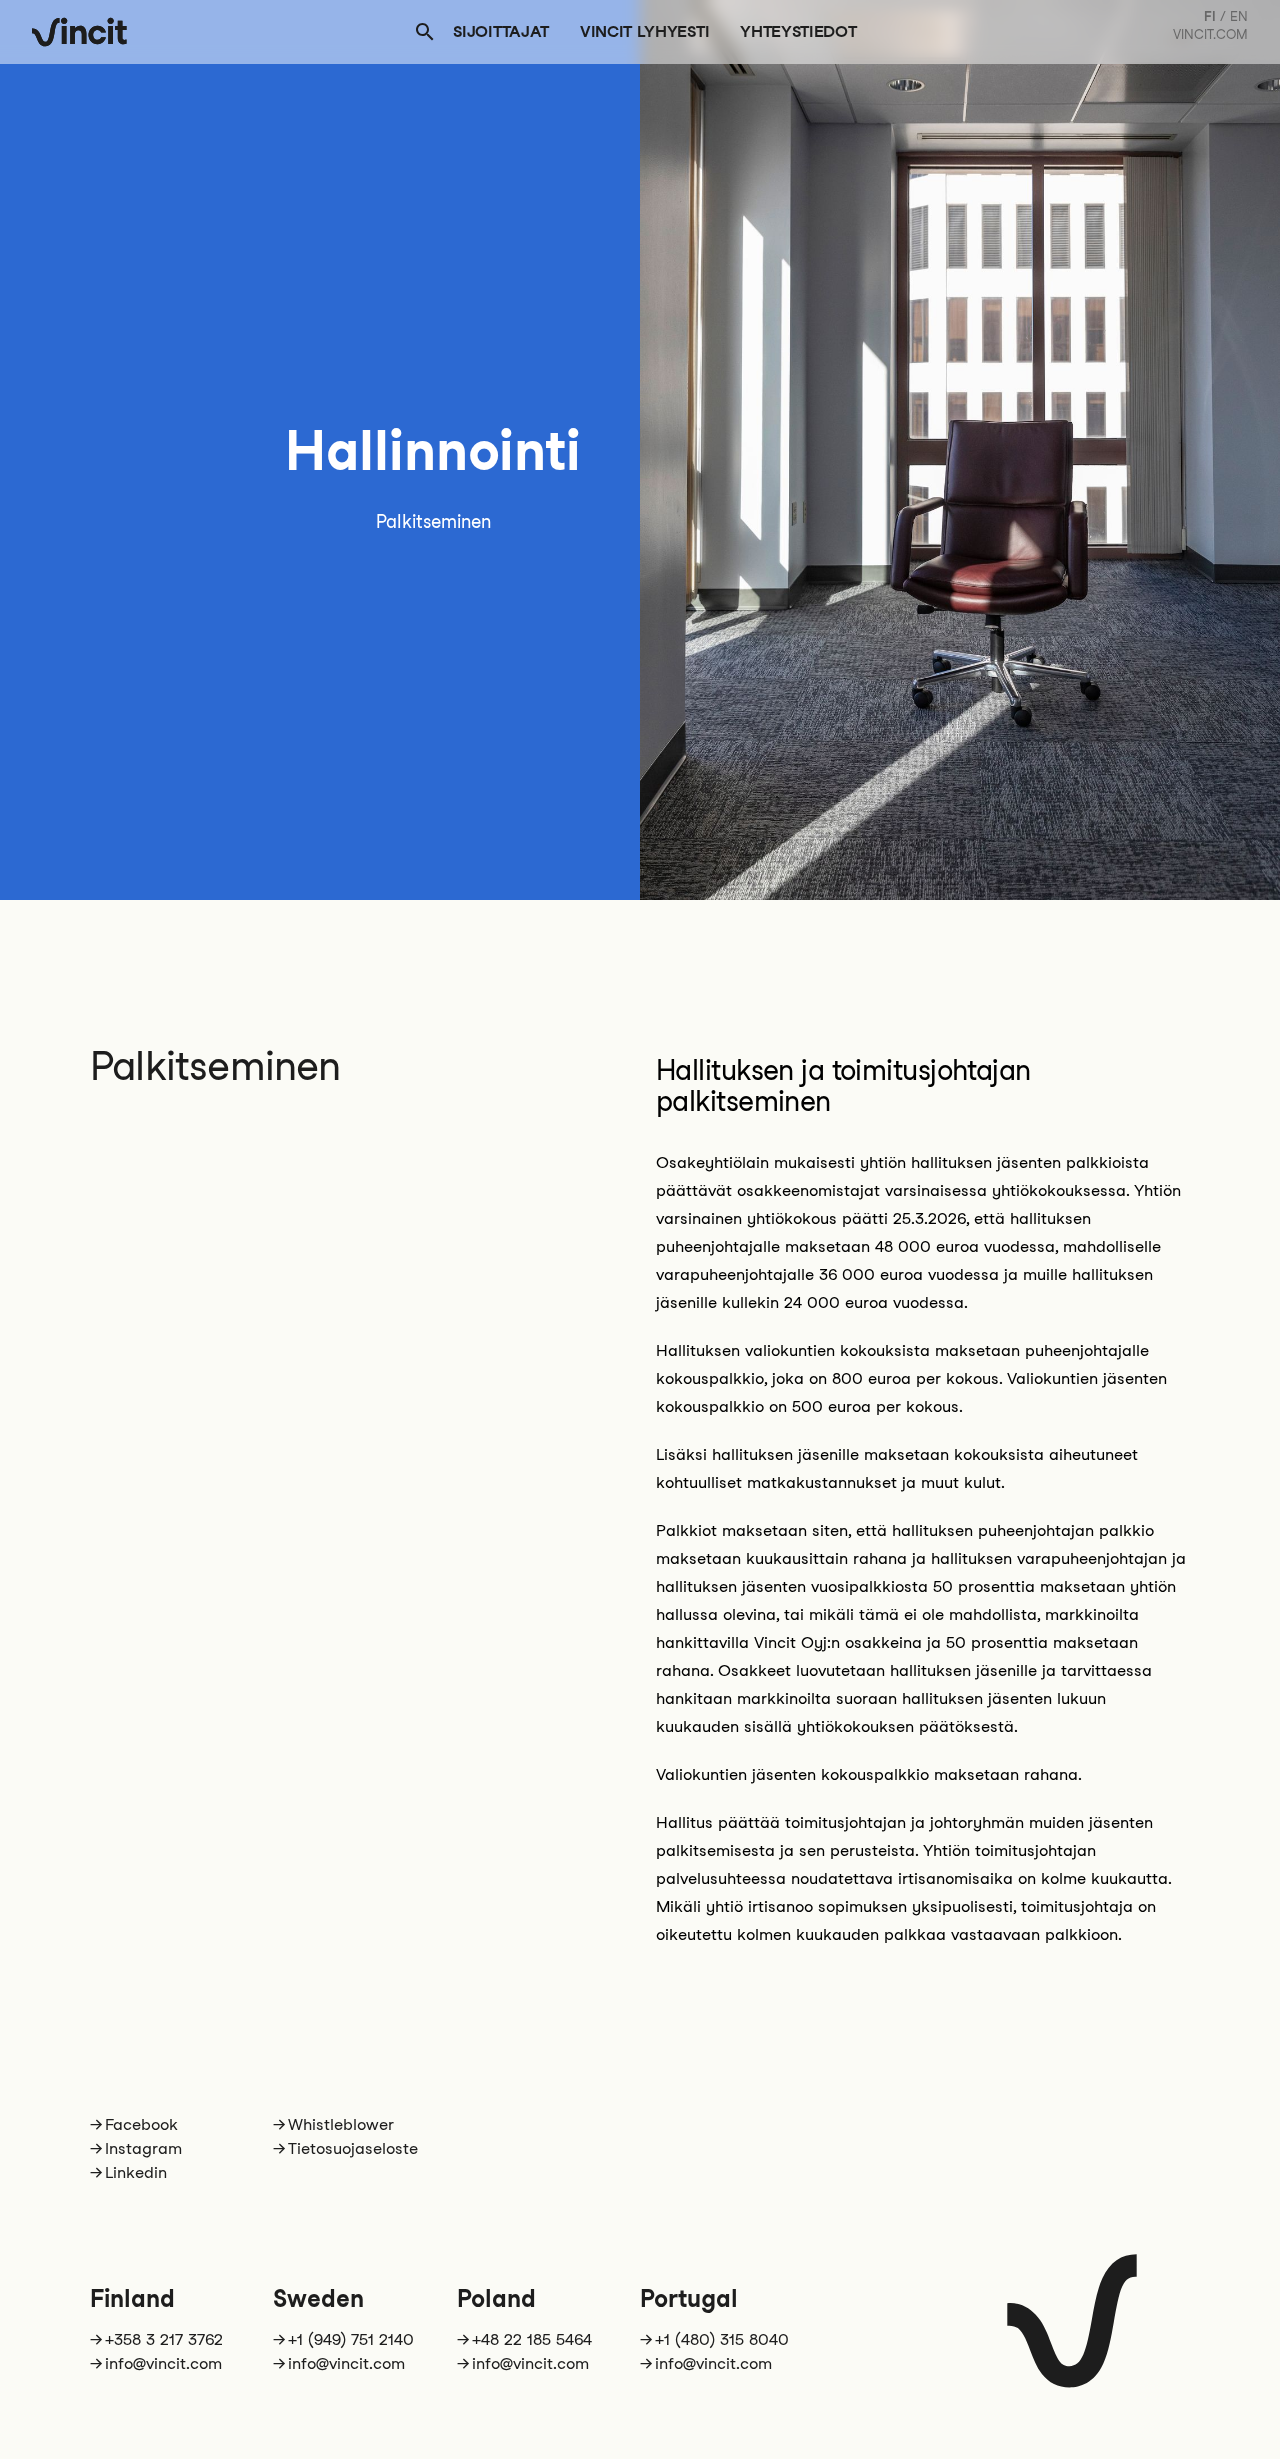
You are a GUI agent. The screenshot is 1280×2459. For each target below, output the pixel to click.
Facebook (141, 2124)
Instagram (143, 2148)
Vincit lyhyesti (644, 31)
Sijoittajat (500, 31)
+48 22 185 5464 (532, 2339)
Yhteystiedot (798, 31)
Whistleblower (341, 2124)
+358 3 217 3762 (164, 2339)
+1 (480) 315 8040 (722, 2339)
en (1239, 16)
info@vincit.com (163, 2363)
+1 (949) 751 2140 (351, 2339)
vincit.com (1210, 34)
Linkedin (136, 2172)
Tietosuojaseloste (353, 2148)
